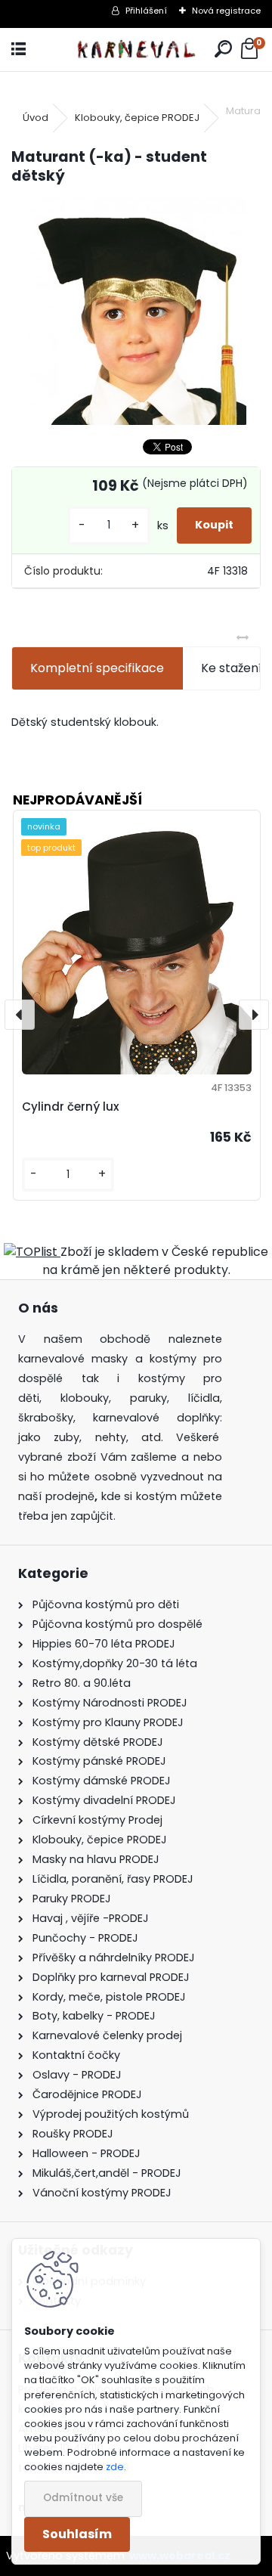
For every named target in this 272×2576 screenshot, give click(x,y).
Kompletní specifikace (97, 668)
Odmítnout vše (83, 2498)
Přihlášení (146, 11)
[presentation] (20, 1015)
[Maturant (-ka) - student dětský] (136, 312)
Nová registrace (226, 11)
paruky (148, 1398)
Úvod (36, 118)
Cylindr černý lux (71, 1107)
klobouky (85, 1398)
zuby (66, 1437)
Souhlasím (77, 2534)
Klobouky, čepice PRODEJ (137, 118)
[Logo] (136, 50)
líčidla (204, 1398)
